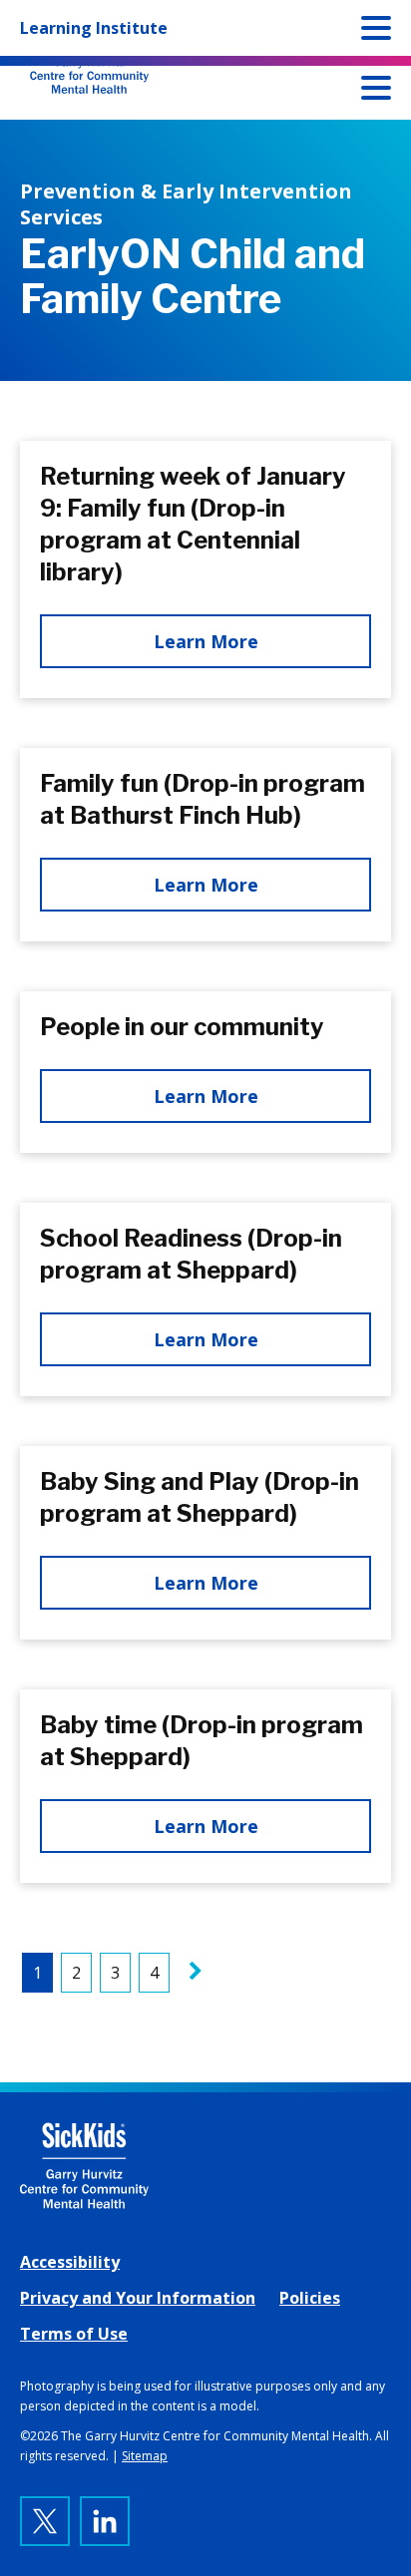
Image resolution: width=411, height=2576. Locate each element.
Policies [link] (310, 2298)
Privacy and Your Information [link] (138, 2298)
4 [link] (154, 1973)
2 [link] (76, 1973)
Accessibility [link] (70, 2262)
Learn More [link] (206, 641)
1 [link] (37, 1973)
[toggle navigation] (376, 92)
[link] (196, 1973)
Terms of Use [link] (74, 2334)
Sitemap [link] (145, 2456)
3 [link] (115, 1973)
